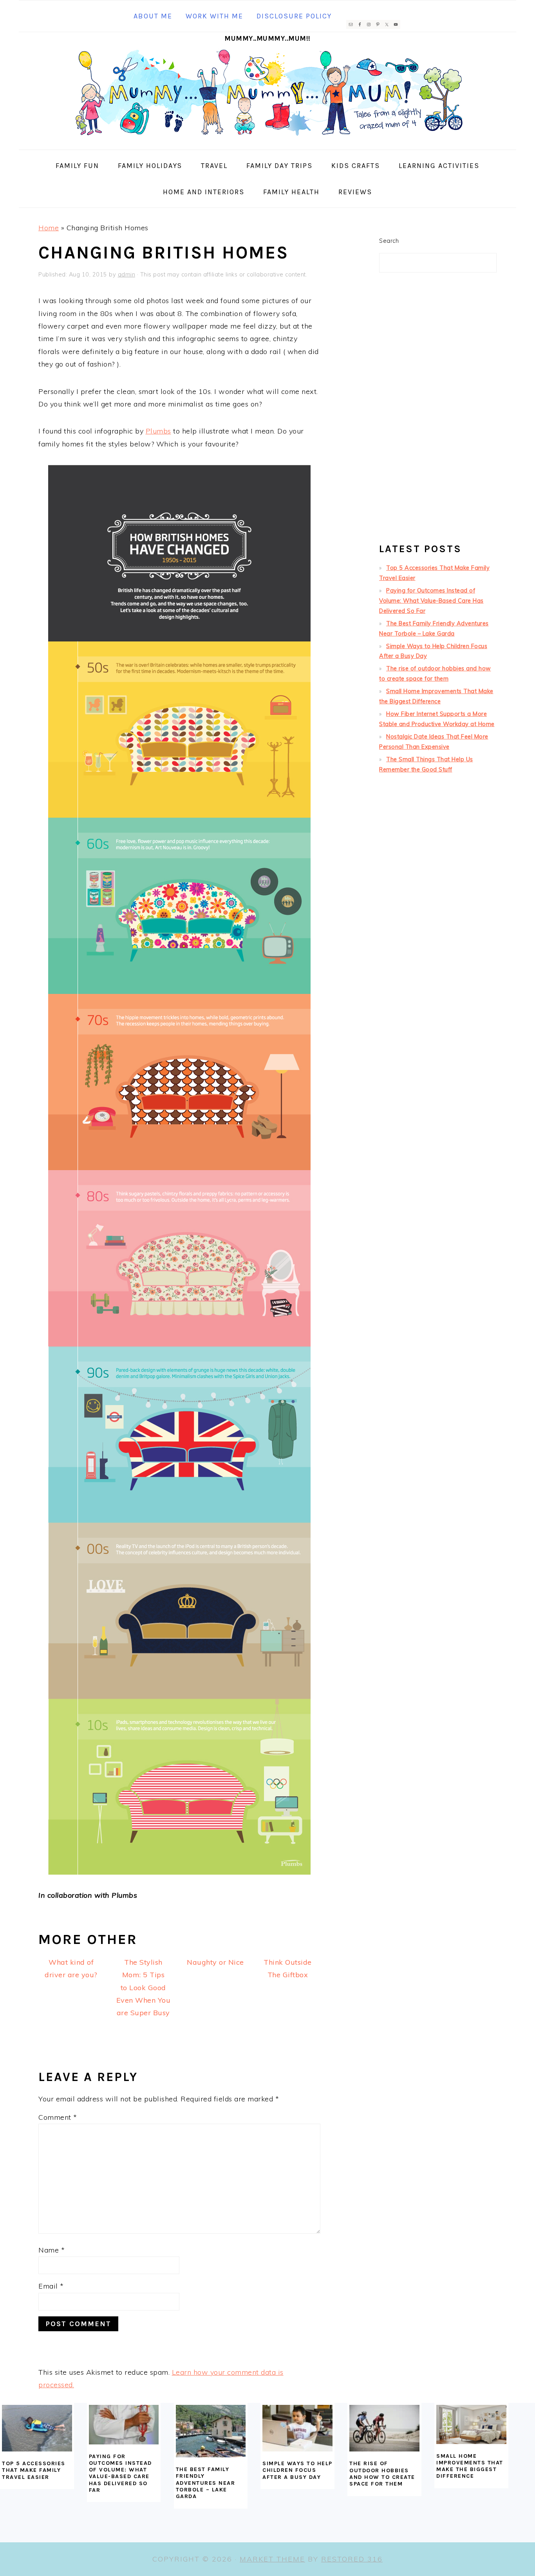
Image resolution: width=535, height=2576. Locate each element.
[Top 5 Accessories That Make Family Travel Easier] (37, 2428)
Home (49, 228)
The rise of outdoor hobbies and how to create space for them (382, 2474)
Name (52, 2250)
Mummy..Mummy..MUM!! (267, 38)
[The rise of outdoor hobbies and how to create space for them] (384, 2428)
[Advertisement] (438, 411)
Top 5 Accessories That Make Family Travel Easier (34, 2470)
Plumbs (158, 431)
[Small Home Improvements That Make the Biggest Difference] (471, 2424)
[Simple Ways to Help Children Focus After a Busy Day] (297, 2428)
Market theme (272, 2559)
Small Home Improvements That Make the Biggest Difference (470, 2466)
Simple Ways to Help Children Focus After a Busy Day (297, 2470)
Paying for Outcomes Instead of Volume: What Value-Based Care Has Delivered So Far (431, 601)
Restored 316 (352, 2559)
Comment (58, 2117)
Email (51, 2286)
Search (389, 241)
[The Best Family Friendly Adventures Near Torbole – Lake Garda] (211, 2431)
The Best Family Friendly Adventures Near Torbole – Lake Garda (206, 2483)
